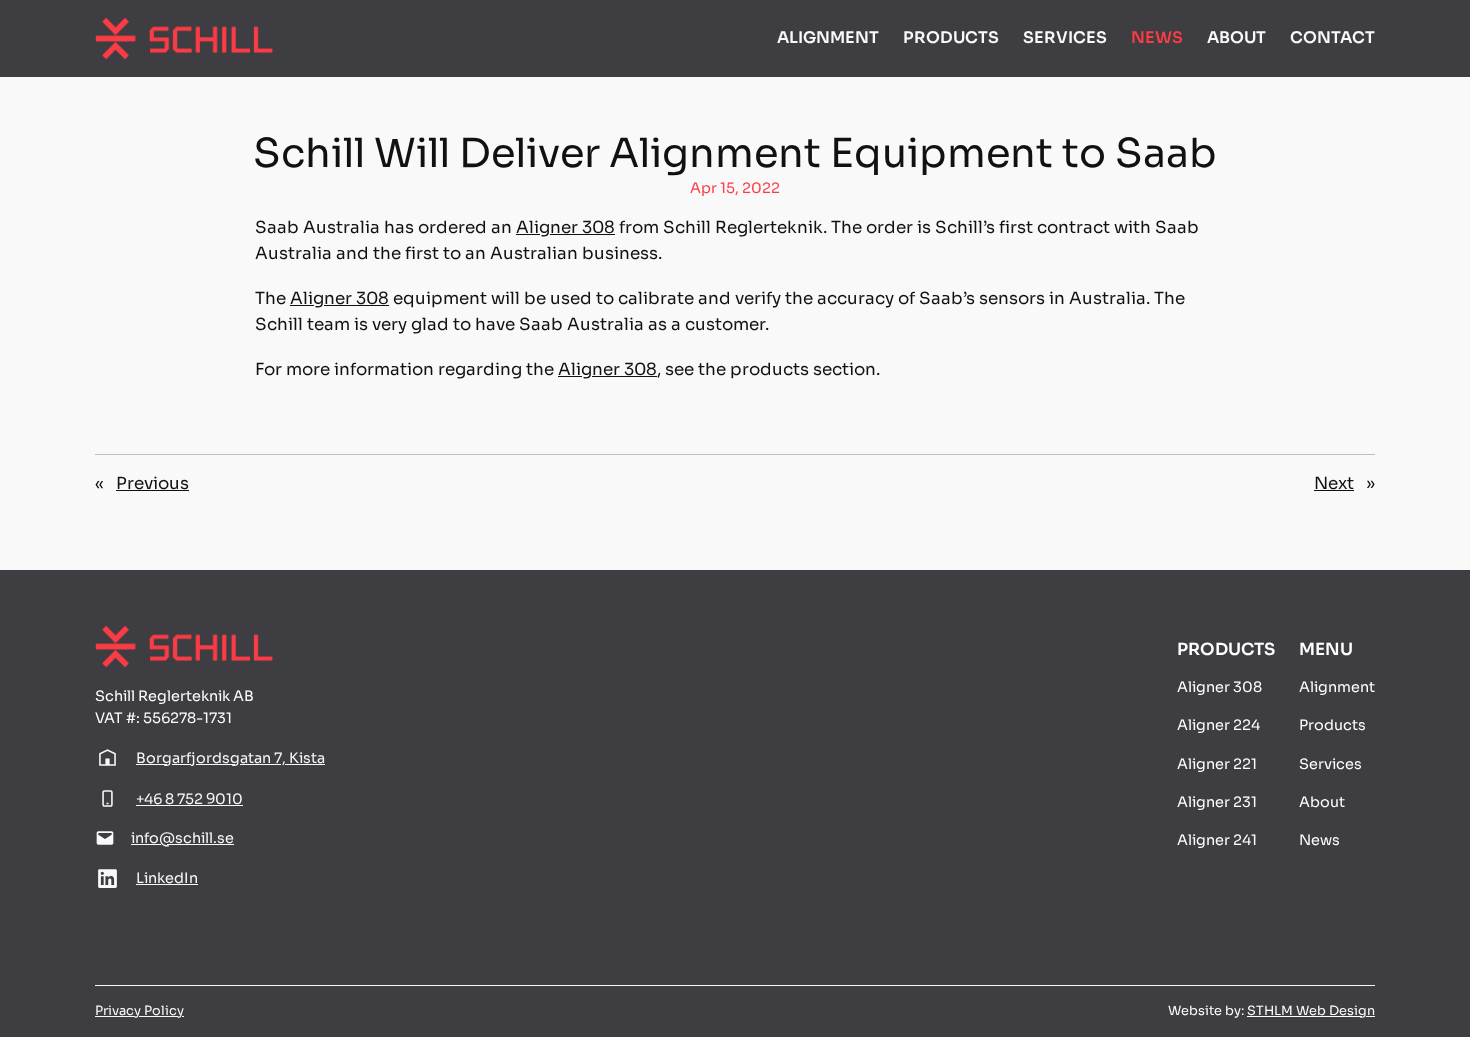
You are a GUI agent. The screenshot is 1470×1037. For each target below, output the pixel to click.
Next (1334, 483)
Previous (152, 483)
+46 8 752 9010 (189, 799)
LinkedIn (167, 878)
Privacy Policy (139, 1011)
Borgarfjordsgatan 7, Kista (230, 758)
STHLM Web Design (1311, 1011)
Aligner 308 (565, 227)
